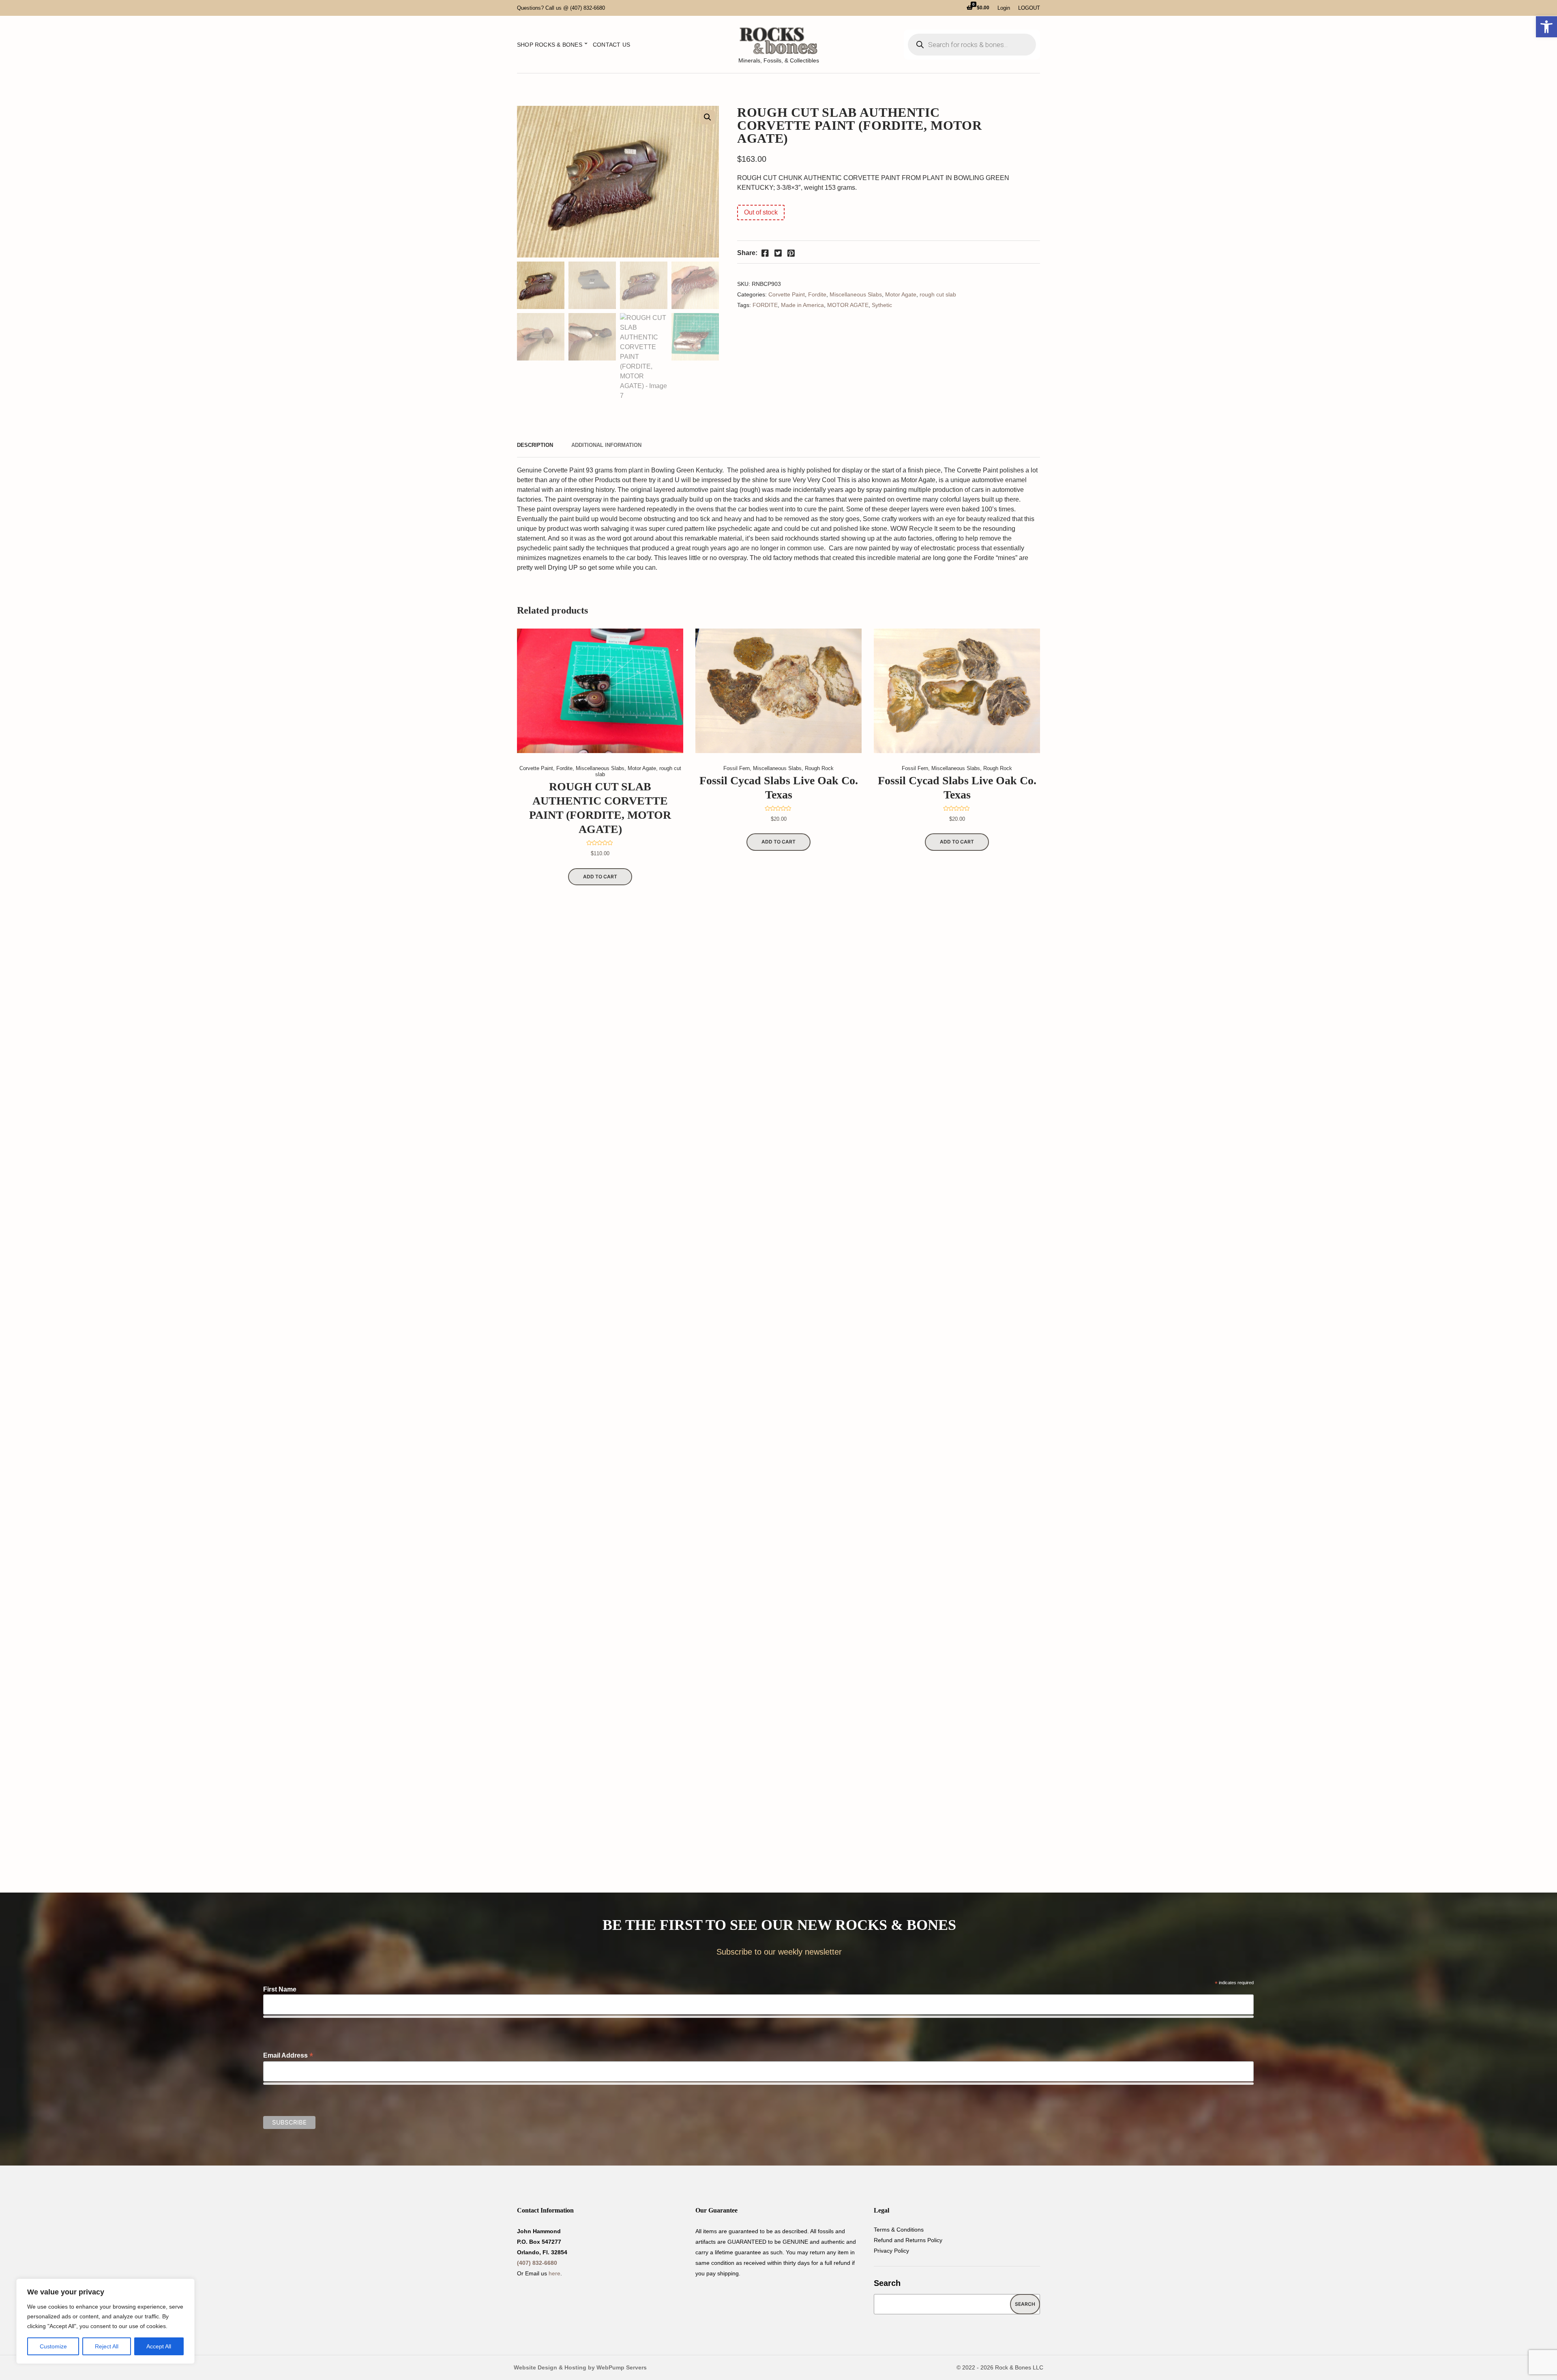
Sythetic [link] (882, 305)
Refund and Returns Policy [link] (908, 2240)
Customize (53, 2346)
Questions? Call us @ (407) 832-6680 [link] (561, 8)
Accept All (159, 2346)
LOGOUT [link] (1029, 8)
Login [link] (1004, 8)
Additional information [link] (606, 445)
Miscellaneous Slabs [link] (856, 294)
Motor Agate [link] (901, 294)
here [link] (554, 2273)
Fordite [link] (817, 294)
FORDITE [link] (765, 305)
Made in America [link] (802, 305)
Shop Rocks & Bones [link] (550, 45)
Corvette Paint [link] (787, 294)
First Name (280, 1989)
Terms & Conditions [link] (899, 2230)
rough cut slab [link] (938, 294)
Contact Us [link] (611, 45)
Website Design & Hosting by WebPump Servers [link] (580, 2367)
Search (887, 2283)
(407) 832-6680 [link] (537, 2263)
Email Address (288, 2055)
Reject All (107, 2346)
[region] (105, 2321)
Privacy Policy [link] (891, 2251)
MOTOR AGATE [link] (848, 305)
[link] (1546, 27)
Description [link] (535, 445)
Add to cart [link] (600, 877)
